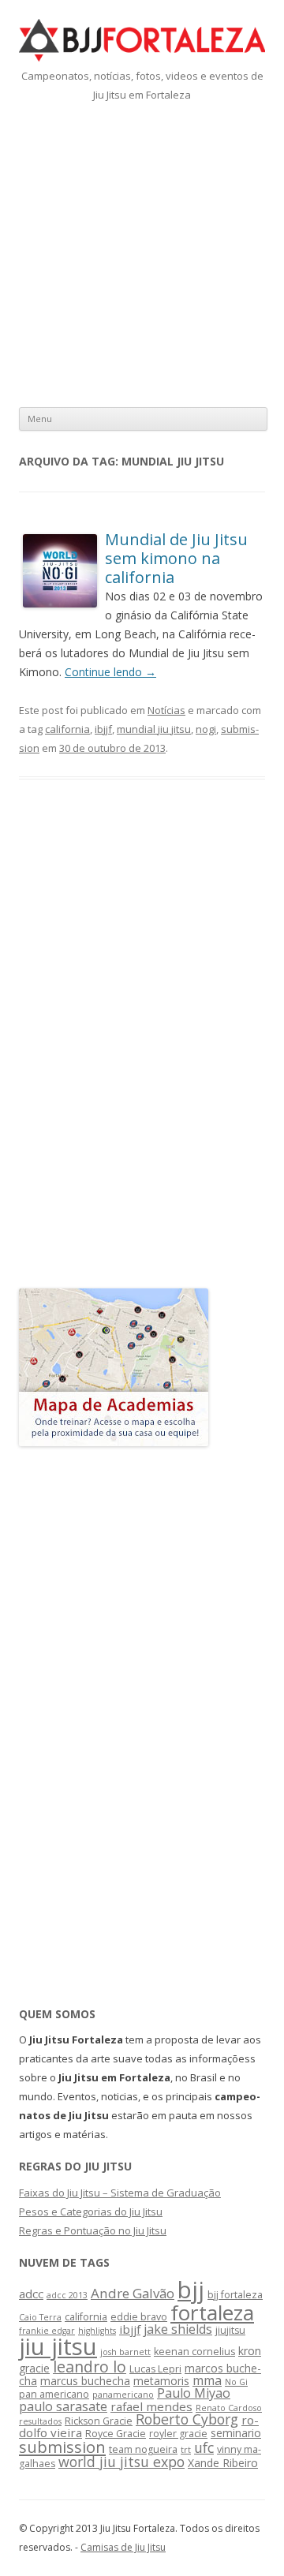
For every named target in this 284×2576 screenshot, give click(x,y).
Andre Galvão (133, 2293)
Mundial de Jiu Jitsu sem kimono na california (176, 558)
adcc (31, 2294)
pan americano (54, 2394)
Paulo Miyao (194, 2393)
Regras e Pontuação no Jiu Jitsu (93, 2230)
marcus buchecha (85, 2381)
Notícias (166, 710)
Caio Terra (40, 2317)
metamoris (161, 2381)
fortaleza (212, 2312)
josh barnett (125, 2352)
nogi (206, 729)
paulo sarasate (63, 2406)
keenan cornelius (194, 2352)
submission (62, 2447)
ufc (204, 2447)
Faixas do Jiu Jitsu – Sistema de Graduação (120, 2193)
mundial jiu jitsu (154, 729)
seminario (236, 2433)
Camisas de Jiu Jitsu (123, 2547)
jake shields (178, 2329)
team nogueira (143, 2449)
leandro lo (90, 2367)
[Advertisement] (142, 254)
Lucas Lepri (155, 2369)
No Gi (236, 2382)
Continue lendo (110, 672)
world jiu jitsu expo (121, 2462)
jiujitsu (230, 2330)
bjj (191, 2290)
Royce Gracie (116, 2434)
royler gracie (178, 2434)
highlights (97, 2331)
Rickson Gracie (99, 2421)
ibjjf (103, 729)
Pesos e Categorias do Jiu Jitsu (91, 2211)
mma (207, 2380)
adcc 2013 (67, 2295)
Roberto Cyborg (187, 2419)
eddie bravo (139, 2317)
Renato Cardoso (229, 2408)
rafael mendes (151, 2406)
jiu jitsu (58, 2346)
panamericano (123, 2395)
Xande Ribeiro (223, 2463)
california (67, 729)
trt (186, 2450)
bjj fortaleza (235, 2295)
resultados (40, 2421)
